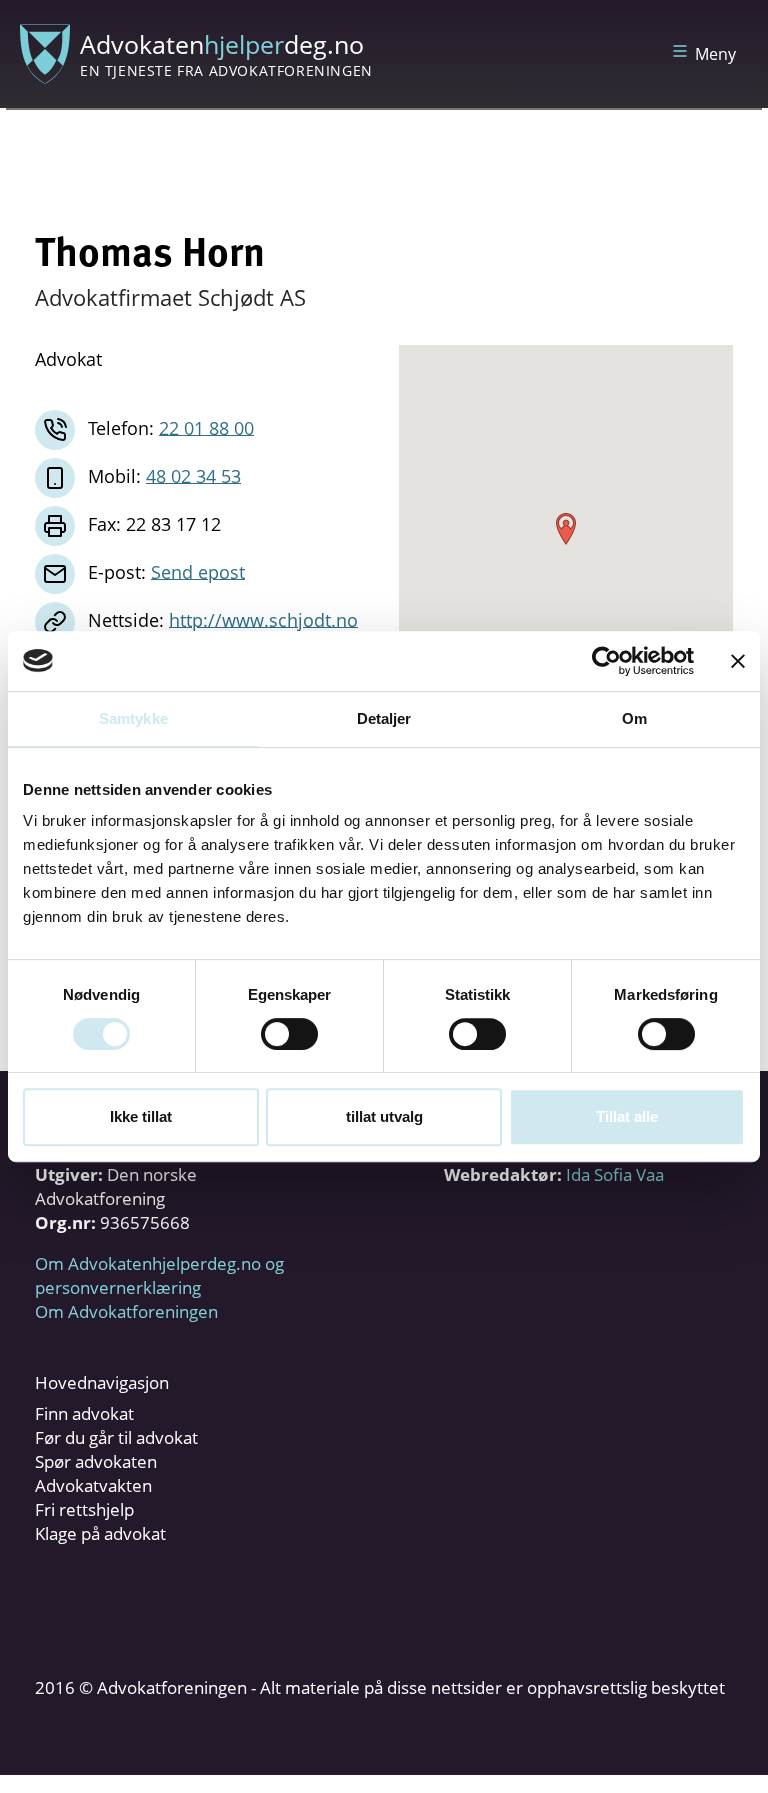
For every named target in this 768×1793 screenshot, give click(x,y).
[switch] (289, 1034)
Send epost (198, 571)
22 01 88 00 (206, 427)
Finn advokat (84, 1413)
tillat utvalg (384, 1116)
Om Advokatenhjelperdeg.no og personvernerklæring (159, 1275)
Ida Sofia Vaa (615, 1174)
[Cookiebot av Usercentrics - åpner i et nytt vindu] (606, 661)
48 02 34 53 (193, 475)
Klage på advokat (100, 1533)
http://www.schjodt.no (263, 619)
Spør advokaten (96, 1461)
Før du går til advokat (116, 1437)
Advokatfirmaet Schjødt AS (170, 297)
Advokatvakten (93, 1485)
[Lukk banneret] (738, 661)
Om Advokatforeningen (126, 1311)
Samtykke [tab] (133, 718)
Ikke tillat (141, 1116)
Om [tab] (634, 718)
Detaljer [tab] (384, 718)
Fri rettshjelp (84, 1509)
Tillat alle (627, 1116)
